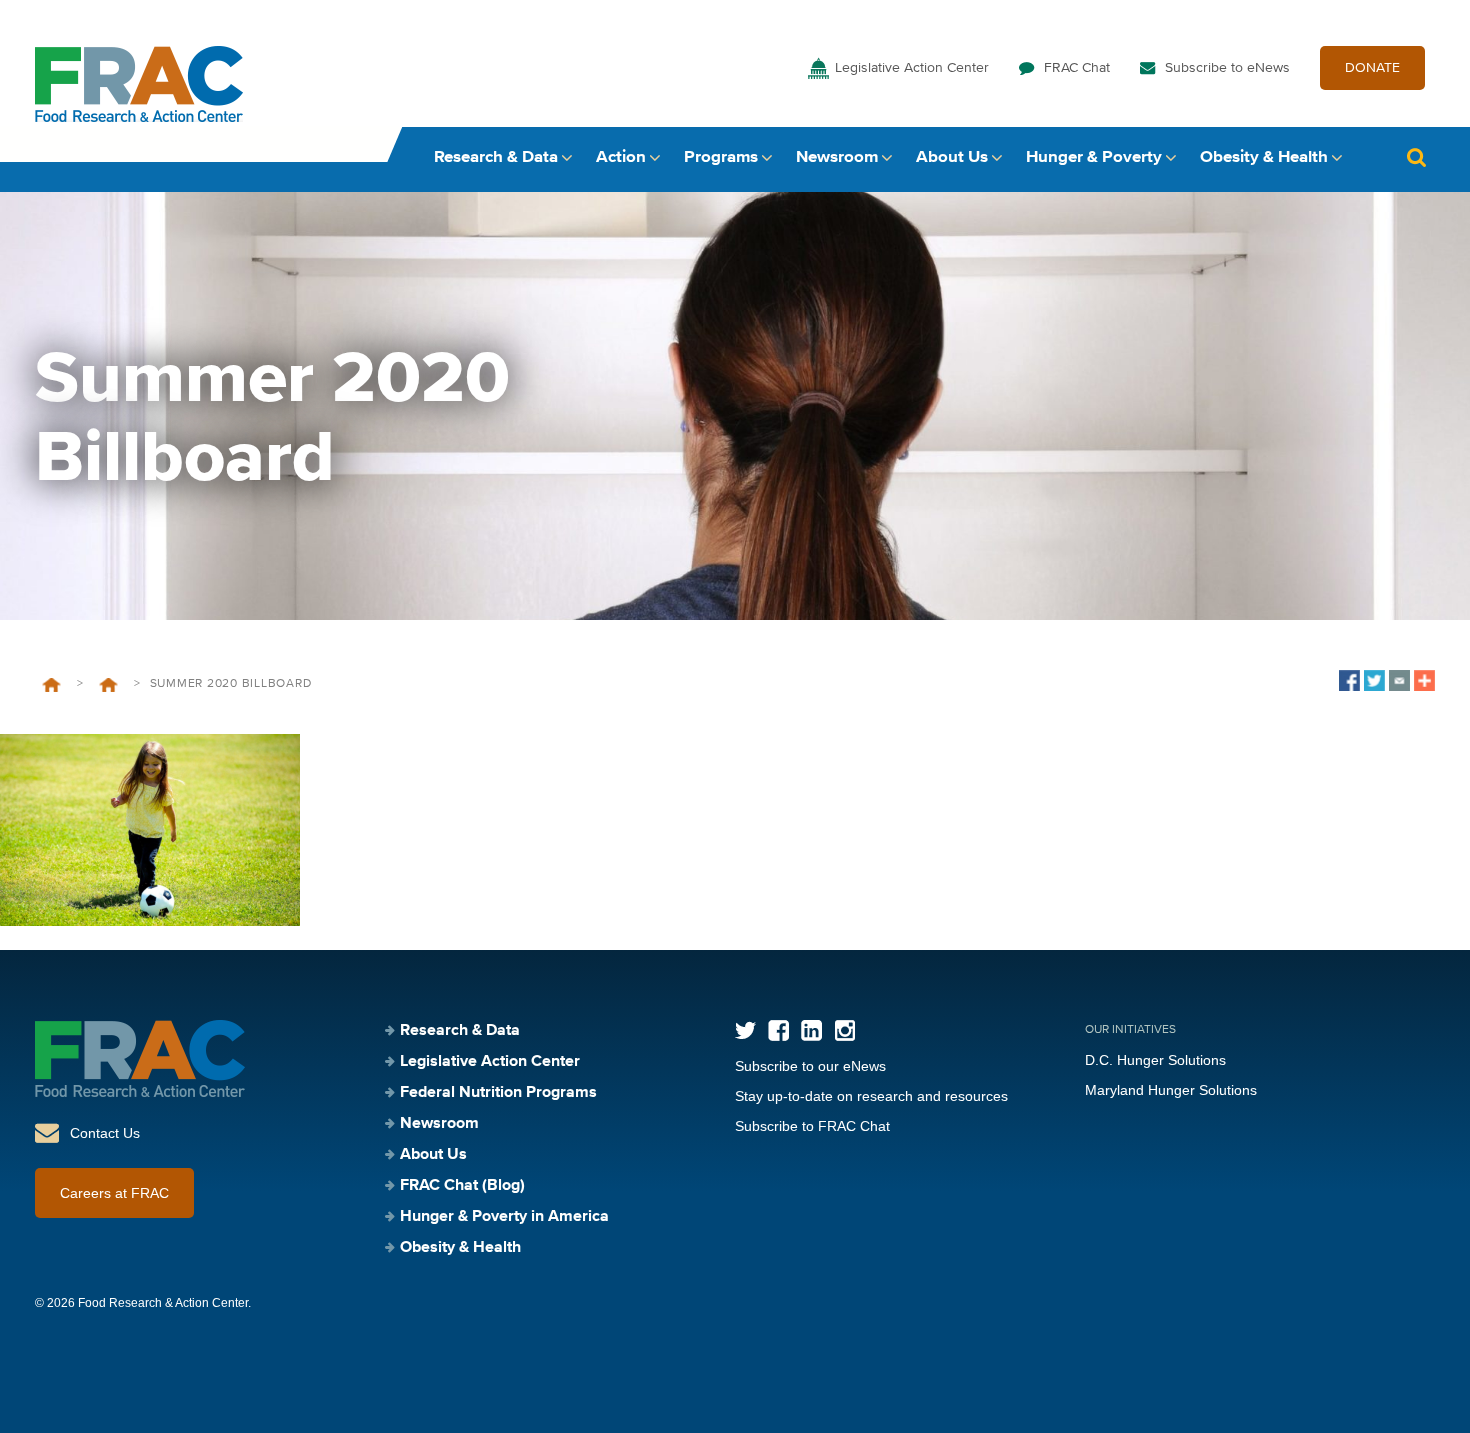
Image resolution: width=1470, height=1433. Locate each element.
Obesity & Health (1264, 157)
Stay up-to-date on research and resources (871, 1096)
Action (621, 157)
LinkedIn (811, 1030)
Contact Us (105, 1133)
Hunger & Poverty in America (504, 1217)
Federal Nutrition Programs (498, 1093)
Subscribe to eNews (1227, 68)
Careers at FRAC (114, 1193)
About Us (952, 157)
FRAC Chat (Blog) (462, 1186)
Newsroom (837, 157)
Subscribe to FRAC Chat (812, 1126)
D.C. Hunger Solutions (1155, 1060)
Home (51, 685)
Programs (721, 157)
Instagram (844, 1030)
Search (1416, 157)
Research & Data (496, 157)
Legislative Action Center (912, 68)
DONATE (1372, 68)
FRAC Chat (1077, 68)
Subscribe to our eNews (810, 1066)
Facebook (778, 1030)
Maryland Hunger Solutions (1171, 1090)
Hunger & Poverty (1094, 157)
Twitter (745, 1030)
